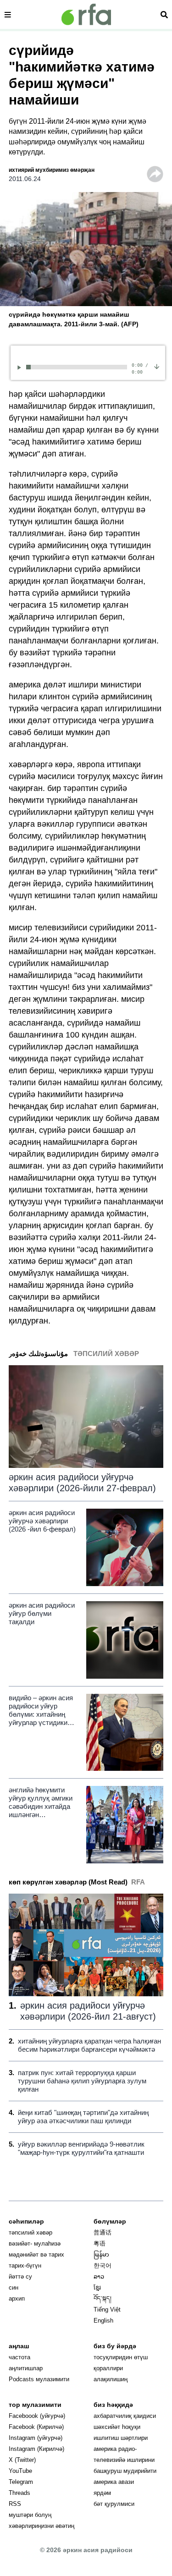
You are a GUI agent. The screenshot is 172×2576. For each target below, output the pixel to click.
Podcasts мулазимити (39, 2379)
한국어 (103, 2266)
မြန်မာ (101, 2255)
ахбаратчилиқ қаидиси (125, 2416)
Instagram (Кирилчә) (36, 2449)
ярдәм (102, 2493)
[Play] (21, 367)
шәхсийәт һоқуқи (117, 2427)
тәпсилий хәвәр (31, 2233)
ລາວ (99, 2277)
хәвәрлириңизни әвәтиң (42, 2526)
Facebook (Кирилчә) (36, 2427)
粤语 (100, 2244)
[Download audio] (157, 366)
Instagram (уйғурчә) (36, 2438)
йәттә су (20, 2277)
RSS (15, 2504)
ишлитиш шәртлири (121, 2438)
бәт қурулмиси (114, 2504)
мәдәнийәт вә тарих (36, 2255)
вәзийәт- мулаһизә (35, 2244)
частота (19, 2357)
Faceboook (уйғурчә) (37, 2416)
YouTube (20, 2471)
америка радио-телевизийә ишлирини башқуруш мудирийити (125, 2460)
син (14, 2288)
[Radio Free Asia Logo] (86, 14)
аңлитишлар (26, 2368)
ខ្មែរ (97, 2288)
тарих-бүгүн (25, 2266)
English (103, 2321)
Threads (19, 2493)
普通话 (103, 2233)
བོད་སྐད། (103, 2299)
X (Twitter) (22, 2460)
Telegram (21, 2482)
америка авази (114, 2482)
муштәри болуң (30, 2515)
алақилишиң (111, 2379)
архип (17, 2299)
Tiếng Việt (107, 2310)
